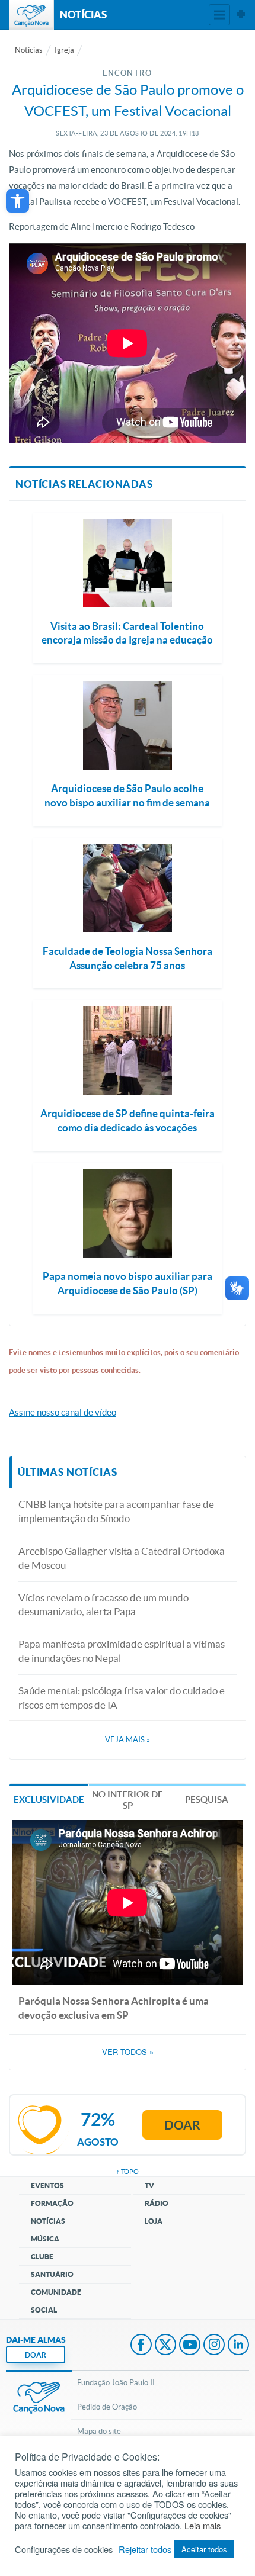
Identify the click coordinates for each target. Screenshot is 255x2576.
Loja (154, 2221)
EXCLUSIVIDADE (49, 1800)
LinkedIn (238, 2346)
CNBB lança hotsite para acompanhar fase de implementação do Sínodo (116, 1511)
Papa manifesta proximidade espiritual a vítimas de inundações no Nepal (122, 1651)
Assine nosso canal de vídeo (63, 1412)
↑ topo (128, 2172)
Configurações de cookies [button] (64, 2549)
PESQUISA (207, 1800)
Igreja (64, 50)
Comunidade (56, 2292)
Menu (219, 15)
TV (149, 2186)
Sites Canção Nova (241, 15)
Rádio (157, 2203)
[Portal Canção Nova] (31, 15)
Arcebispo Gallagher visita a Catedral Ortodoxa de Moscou (122, 1558)
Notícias (29, 50)
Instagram (214, 2346)
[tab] (49, 1799)
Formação (52, 2203)
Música (45, 2239)
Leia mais (203, 2526)
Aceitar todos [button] (204, 2549)
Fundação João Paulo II (116, 2383)
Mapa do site (99, 2431)
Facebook (141, 2346)
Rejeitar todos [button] (145, 2549)
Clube (42, 2257)
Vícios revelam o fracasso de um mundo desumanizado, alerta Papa (103, 1605)
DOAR (36, 2355)
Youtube (190, 2346)
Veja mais (128, 1740)
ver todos (128, 2052)
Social (44, 2310)
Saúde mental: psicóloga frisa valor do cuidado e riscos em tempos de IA (122, 1698)
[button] (17, 201)
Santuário (52, 2274)
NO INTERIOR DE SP (128, 1800)
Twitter (165, 2346)
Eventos (47, 2186)
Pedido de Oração (107, 2407)
